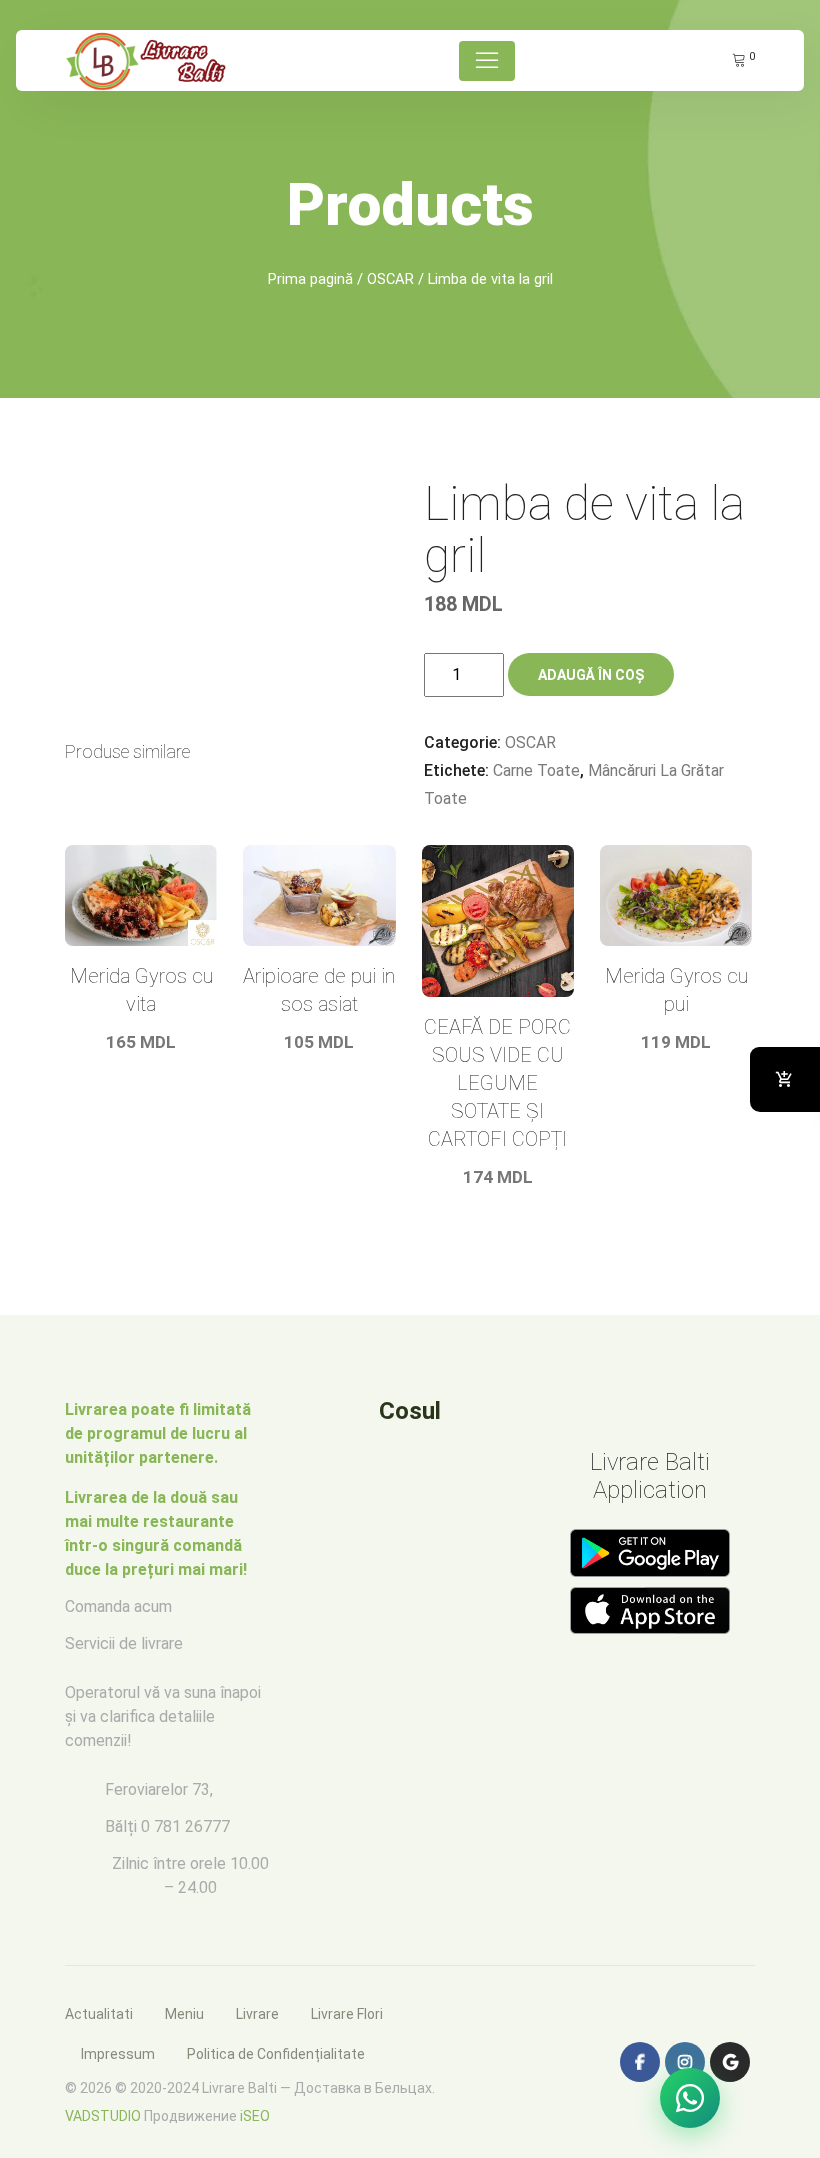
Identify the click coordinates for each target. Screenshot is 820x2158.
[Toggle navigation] (487, 61)
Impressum (118, 2054)
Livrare (257, 2014)
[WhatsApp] (690, 2098)
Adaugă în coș (591, 675)
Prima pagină (310, 279)
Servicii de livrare (124, 1643)
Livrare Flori (347, 2014)
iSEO (255, 2116)
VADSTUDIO (103, 2116)
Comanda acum (118, 1606)
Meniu (184, 2014)
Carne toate (536, 770)
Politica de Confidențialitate (276, 2054)
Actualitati (99, 2014)
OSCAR (390, 279)
